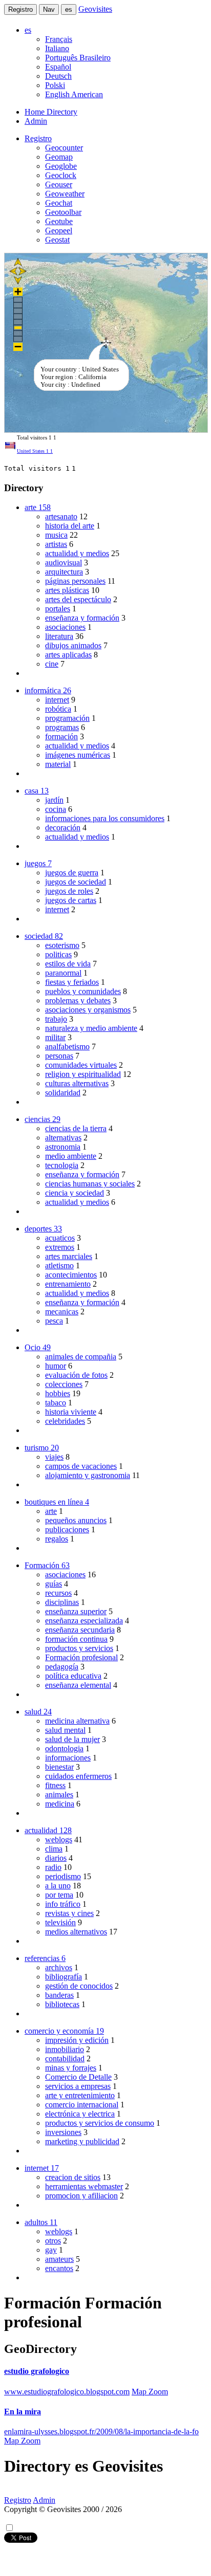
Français (59, 39)
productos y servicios (79, 1648)
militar (55, 1037)
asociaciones (65, 627)
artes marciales (69, 1256)
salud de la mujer (72, 1739)
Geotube (59, 221)
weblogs (59, 1840)
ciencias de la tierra (76, 1128)
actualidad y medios (77, 553)
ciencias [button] (43, 1119)
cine (52, 664)
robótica (58, 709)
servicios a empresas (78, 2086)
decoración (63, 828)
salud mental (65, 1730)
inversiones (63, 2132)
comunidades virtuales (81, 1065)
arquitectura (64, 572)
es (69, 9)
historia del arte (70, 526)
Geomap (59, 157)
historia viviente (71, 1412)
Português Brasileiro (78, 58)
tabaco (56, 1403)
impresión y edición (77, 2040)
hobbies (58, 1393)
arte (51, 1511)
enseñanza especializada (84, 1621)
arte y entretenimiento (80, 2095)
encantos (59, 2268)
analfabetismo (67, 1047)
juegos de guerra (72, 873)
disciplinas (62, 1602)
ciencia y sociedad (75, 1193)
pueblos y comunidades (83, 991)
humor (56, 1366)
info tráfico (63, 1904)
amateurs (59, 2259)
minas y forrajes (71, 2068)
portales (58, 609)
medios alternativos (76, 1932)
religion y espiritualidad (83, 1074)
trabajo (56, 1019)
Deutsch (58, 76)
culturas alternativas (77, 1083)
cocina (56, 809)
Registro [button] (38, 138)
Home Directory (51, 112)
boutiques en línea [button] (57, 1502)
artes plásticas (67, 590)
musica (56, 535)
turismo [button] (42, 1448)
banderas (59, 1995)
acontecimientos (71, 1275)
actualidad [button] (48, 1830)
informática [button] (48, 690)
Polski (55, 85)
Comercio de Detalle (78, 2077)
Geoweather (65, 194)
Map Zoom (150, 2392)
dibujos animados (73, 645)
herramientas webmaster (84, 2186)
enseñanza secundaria (80, 1630)
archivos (59, 1967)
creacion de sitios (73, 2177)
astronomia (63, 1147)
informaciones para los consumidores (105, 818)
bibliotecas (62, 2004)
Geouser (59, 184)
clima (54, 1849)
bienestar (59, 1767)
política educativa (73, 1676)
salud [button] (38, 1712)
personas (59, 1056)
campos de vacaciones (81, 1466)
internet (57, 700)
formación (61, 736)
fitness (55, 1785)
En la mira (23, 2412)
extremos (60, 1247)
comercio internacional (82, 2105)
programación (67, 718)
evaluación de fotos (76, 1375)
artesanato (61, 516)
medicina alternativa (77, 1721)
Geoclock (61, 175)
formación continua (76, 1639)
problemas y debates (78, 1000)
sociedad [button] (44, 936)
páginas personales (75, 581)
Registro (20, 9)
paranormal (63, 973)
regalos (57, 1539)
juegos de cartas (71, 900)
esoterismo (62, 945)
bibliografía (64, 1977)
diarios (56, 1858)
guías (54, 1584)
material (58, 764)
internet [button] (42, 2168)
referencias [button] (45, 1958)
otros (53, 2241)
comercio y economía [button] (64, 2031)
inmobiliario (65, 2049)
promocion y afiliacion (81, 2196)
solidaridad (63, 1093)
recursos (58, 1593)
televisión (60, 1922)
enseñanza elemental (78, 1685)
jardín (54, 800)
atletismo (59, 1265)
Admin (36, 121)
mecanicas (62, 1312)
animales (59, 1795)
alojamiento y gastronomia (88, 1475)
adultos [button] (41, 2222)
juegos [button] (38, 863)
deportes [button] (43, 1229)
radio (53, 1867)
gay (51, 2250)
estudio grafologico (37, 2371)
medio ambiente (71, 1156)
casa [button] (37, 791)
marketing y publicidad (82, 2141)
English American (74, 94)
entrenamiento (68, 1284)
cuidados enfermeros (78, 1776)
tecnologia (62, 1165)
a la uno (58, 1886)
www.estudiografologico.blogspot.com (67, 2392)
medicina (60, 1804)
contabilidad (65, 2058)
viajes (54, 1457)
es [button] (28, 30)
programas (62, 727)
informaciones (68, 1758)
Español (58, 67)
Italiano (57, 48)
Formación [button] (47, 1565)
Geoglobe (61, 166)
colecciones (64, 1384)
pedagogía (62, 1667)
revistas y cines (69, 1913)
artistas (56, 544)
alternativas (63, 1138)
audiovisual (64, 563)
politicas (58, 954)
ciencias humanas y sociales (90, 1184)
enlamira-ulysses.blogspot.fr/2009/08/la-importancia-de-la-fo (101, 2431)
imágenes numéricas (78, 755)
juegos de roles (69, 891)
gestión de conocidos (79, 1986)
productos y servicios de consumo (100, 2123)
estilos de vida (68, 964)
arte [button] (38, 507)
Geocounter (64, 148)
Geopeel (59, 230)
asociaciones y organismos (88, 1010)
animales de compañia (81, 1357)
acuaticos (60, 1238)
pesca (54, 1321)
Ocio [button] (38, 1347)
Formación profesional (81, 1657)
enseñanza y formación (82, 618)
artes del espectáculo (78, 599)
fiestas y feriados (72, 982)
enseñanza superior (76, 1611)
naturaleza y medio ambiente (91, 1028)
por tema (59, 1895)
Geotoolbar (63, 212)
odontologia (64, 1748)
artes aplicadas (68, 655)
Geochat (59, 203)
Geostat (57, 240)
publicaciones (67, 1529)
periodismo (63, 1876)
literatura (59, 636)
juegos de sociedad (76, 882)
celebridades (65, 1421)
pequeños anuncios (76, 1520)
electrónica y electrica (80, 2114)
